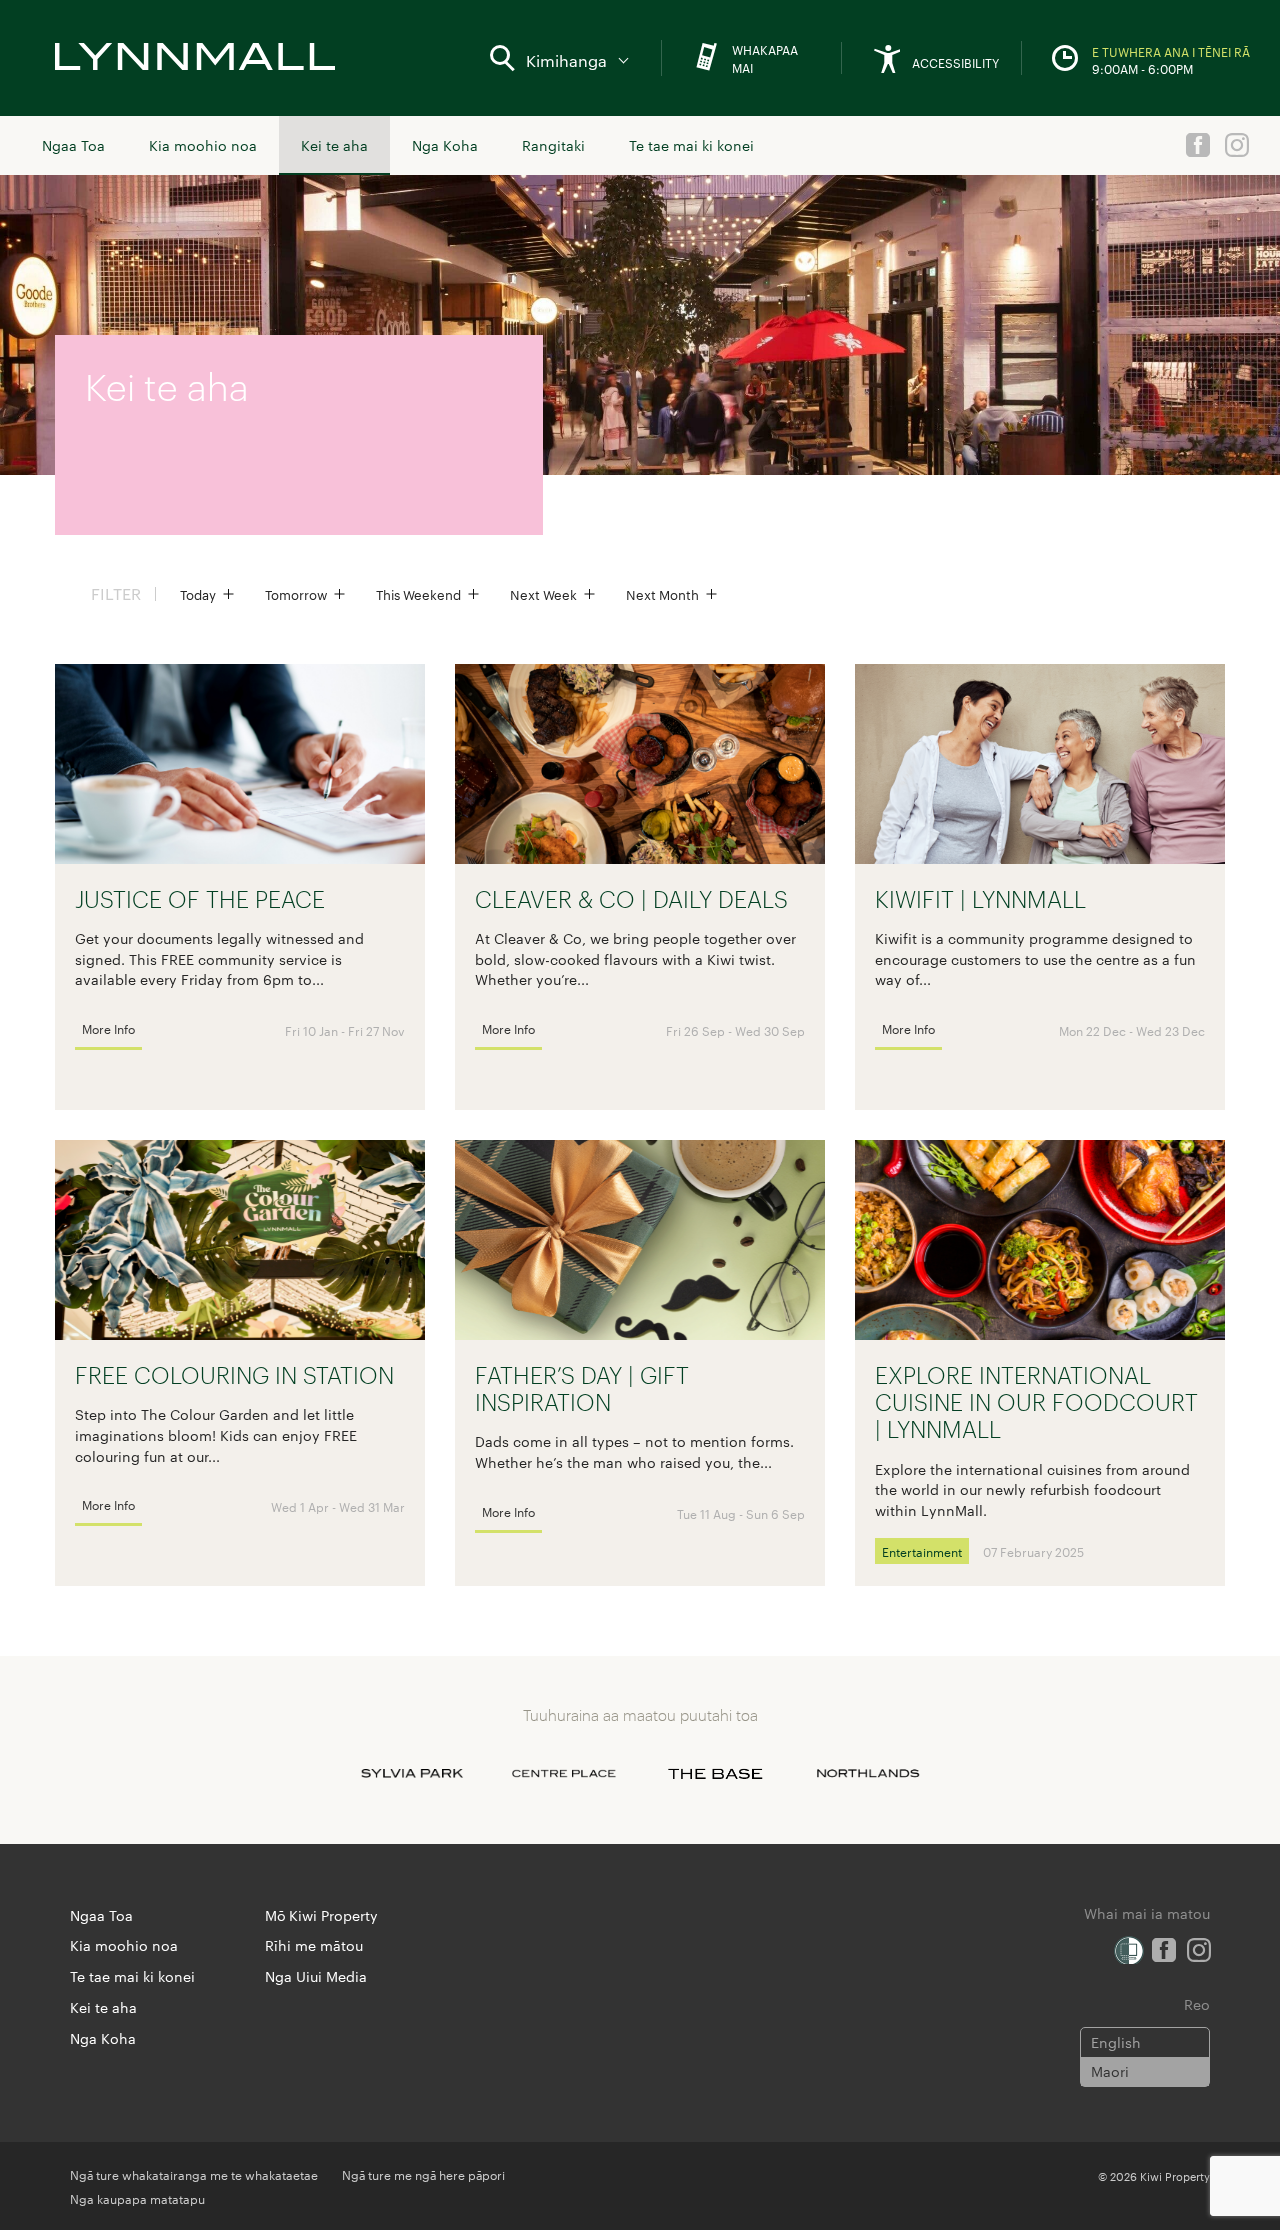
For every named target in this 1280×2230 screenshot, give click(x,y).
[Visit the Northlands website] (868, 1774)
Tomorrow (296, 594)
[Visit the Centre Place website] (564, 1774)
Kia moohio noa (203, 145)
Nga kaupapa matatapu (137, 2198)
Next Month (662, 594)
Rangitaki (553, 145)
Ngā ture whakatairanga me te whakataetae (194, 2174)
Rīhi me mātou (314, 1945)
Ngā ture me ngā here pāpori (423, 2174)
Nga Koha (445, 145)
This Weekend (418, 594)
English (1116, 2042)
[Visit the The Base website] (716, 1774)
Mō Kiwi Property (321, 1915)
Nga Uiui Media (316, 1976)
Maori (1110, 2071)
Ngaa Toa (73, 145)
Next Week (543, 594)
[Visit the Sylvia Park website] (412, 1774)
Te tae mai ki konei (691, 145)
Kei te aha (334, 145)
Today (198, 594)
